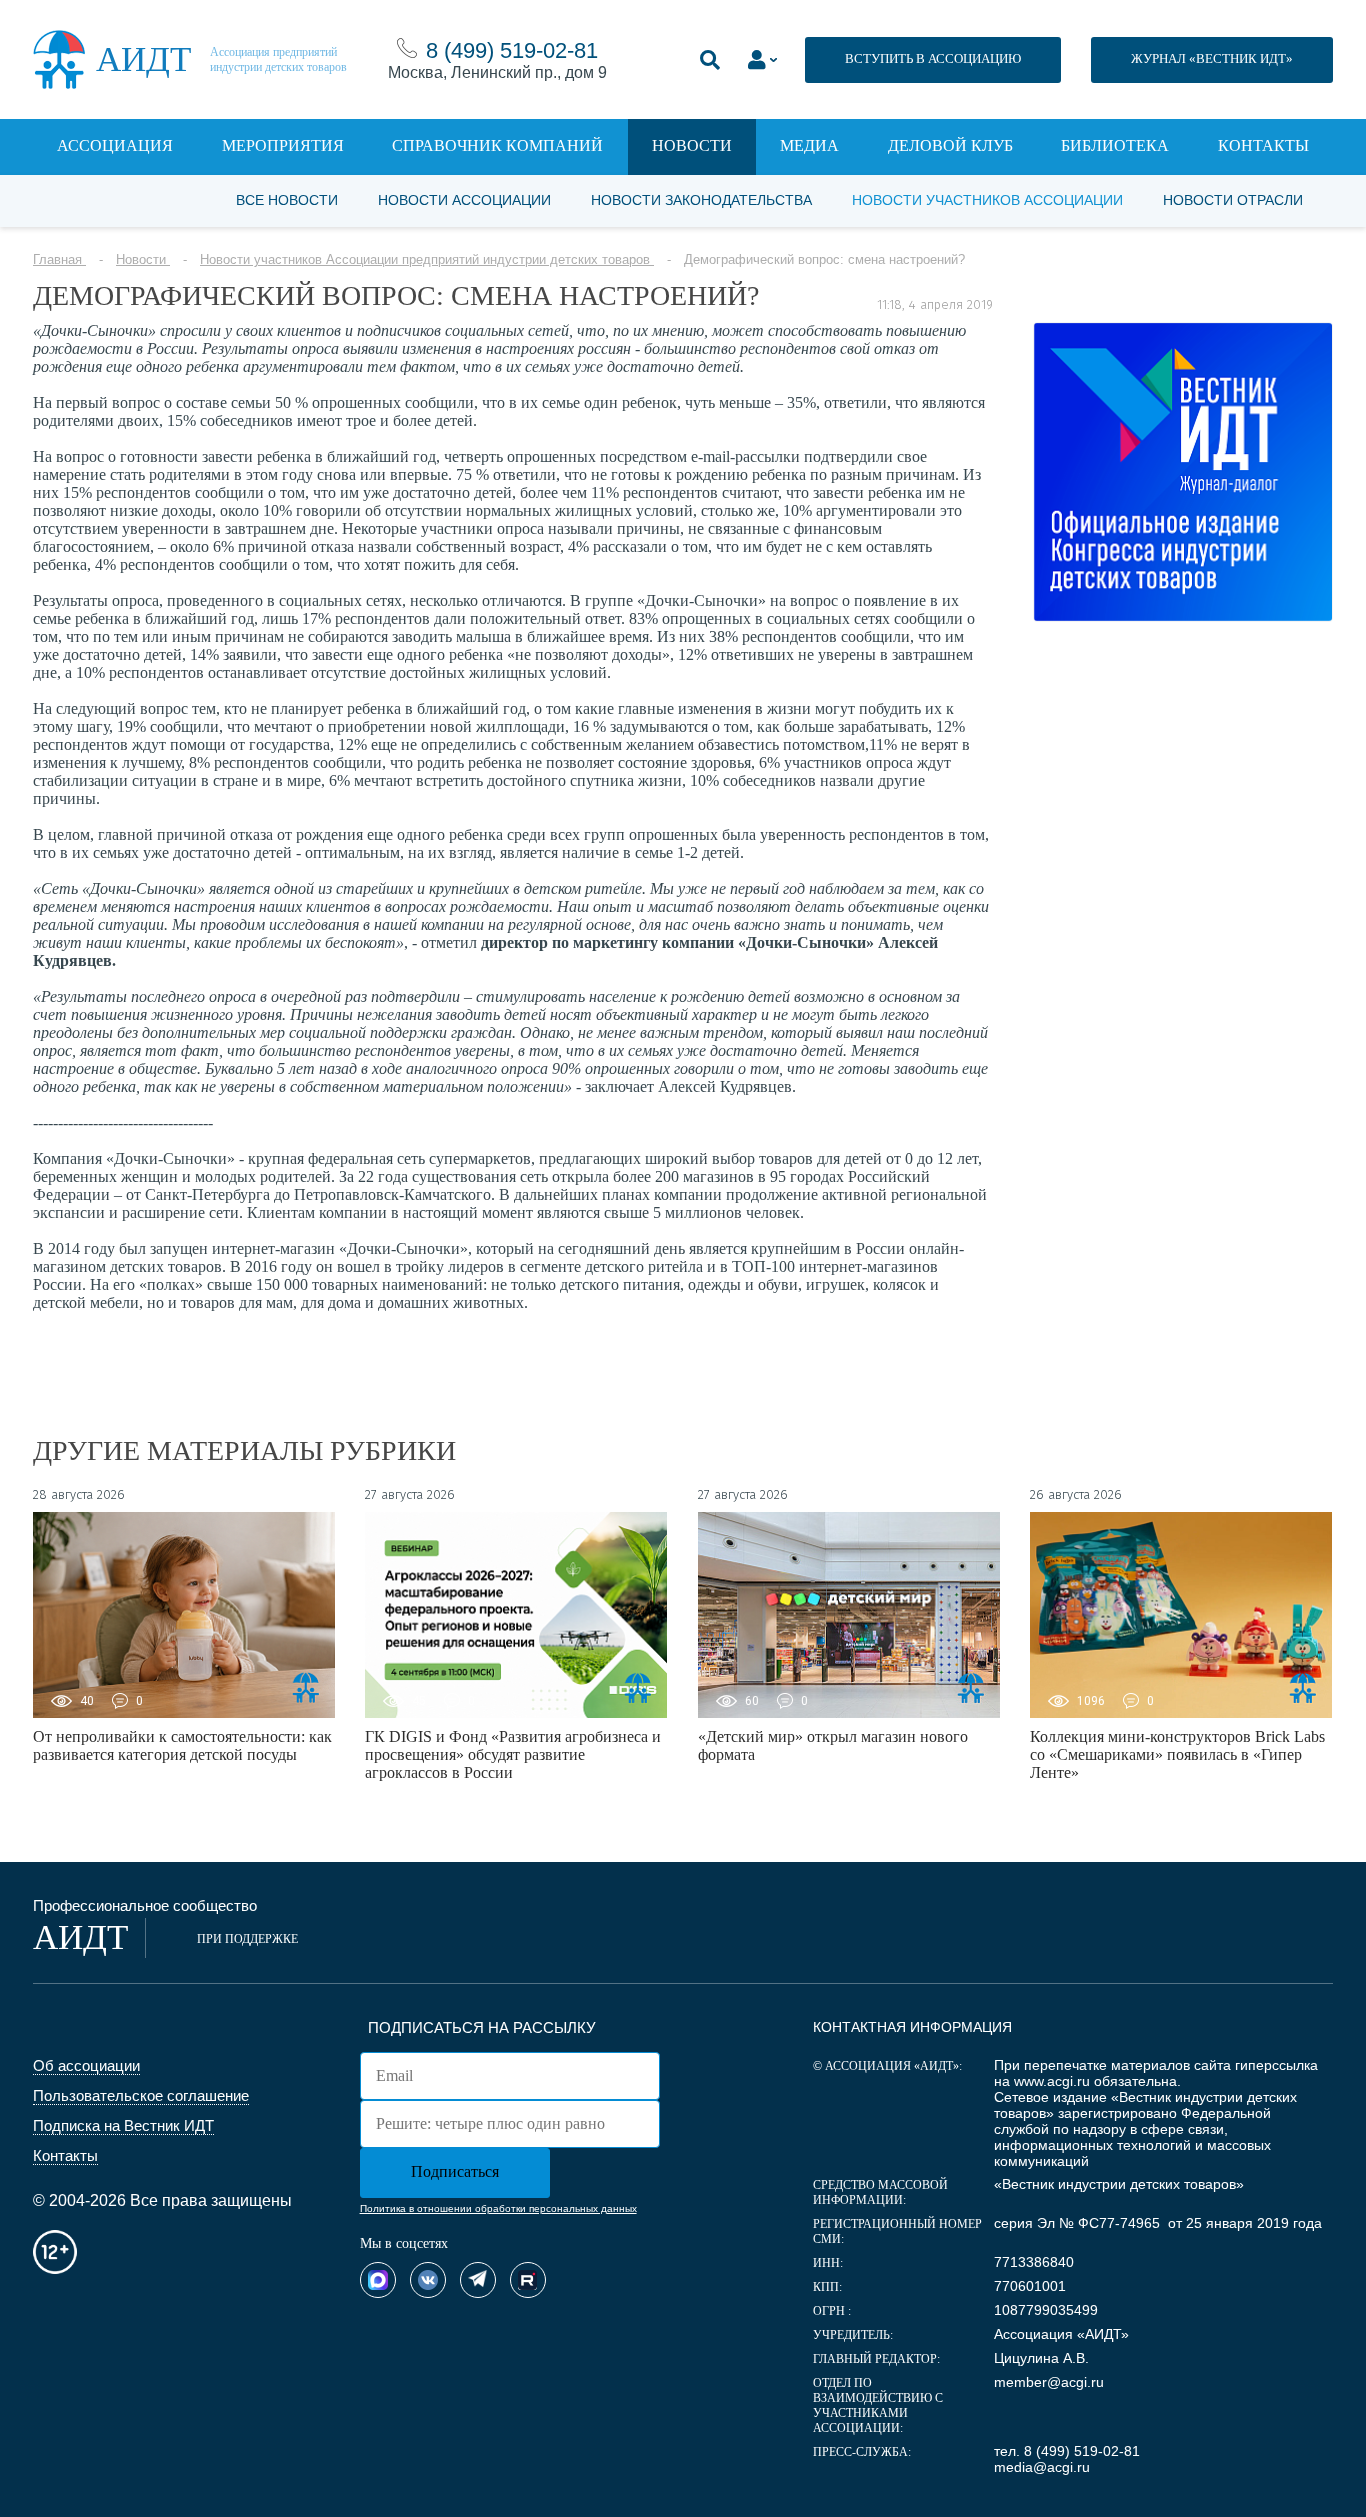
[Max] (378, 2280)
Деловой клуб (950, 145)
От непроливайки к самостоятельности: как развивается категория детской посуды (182, 1745)
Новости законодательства (701, 200)
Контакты (1263, 145)
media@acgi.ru (1042, 2467)
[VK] (428, 2280)
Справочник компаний (497, 145)
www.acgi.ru (1052, 2081)
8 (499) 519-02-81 (512, 50)
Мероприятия (283, 145)
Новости (692, 145)
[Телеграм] (478, 2280)
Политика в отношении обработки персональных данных (498, 2208)
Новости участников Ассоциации (987, 200)
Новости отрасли (1233, 200)
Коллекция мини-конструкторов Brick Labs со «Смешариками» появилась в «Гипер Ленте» (1177, 1754)
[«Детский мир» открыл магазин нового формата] (849, 1615)
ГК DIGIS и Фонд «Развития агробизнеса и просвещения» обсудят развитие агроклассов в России (513, 1754)
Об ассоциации (86, 2065)
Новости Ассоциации (464, 200)
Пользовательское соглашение (141, 2095)
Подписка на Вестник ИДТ (123, 2125)
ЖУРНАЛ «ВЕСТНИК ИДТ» (1212, 58)
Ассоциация (115, 145)
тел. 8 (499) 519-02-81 (1067, 2451)
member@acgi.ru (1049, 2382)
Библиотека (1115, 145)
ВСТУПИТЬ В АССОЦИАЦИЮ (933, 58)
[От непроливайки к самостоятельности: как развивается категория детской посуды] (184, 1615)
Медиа (809, 145)
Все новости (287, 200)
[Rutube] (528, 2280)
